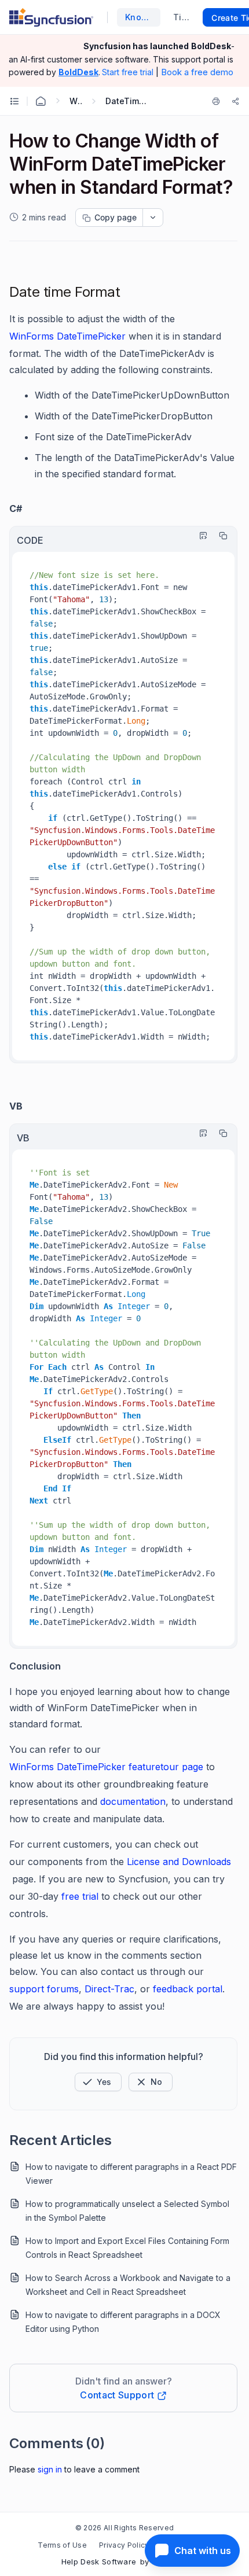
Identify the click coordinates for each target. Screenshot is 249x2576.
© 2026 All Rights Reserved (124, 2528)
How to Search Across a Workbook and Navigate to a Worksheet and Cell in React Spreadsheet (128, 2285)
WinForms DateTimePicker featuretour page (106, 1767)
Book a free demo (197, 72)
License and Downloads (179, 1862)
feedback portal (186, 1989)
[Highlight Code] (200, 536)
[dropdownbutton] (153, 218)
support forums (44, 1989)
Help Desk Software (99, 2562)
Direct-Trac (109, 1989)
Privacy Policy (124, 2545)
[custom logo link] (51, 17)
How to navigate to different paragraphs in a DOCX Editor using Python (123, 2322)
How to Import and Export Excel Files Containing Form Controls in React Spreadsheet (127, 2248)
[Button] (151, 2082)
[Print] (218, 101)
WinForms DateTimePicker (67, 336)
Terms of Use (62, 2545)
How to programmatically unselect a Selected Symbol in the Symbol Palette (127, 2211)
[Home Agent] (41, 101)
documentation (133, 1801)
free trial (80, 1896)
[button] (98, 2082)
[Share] (236, 101)
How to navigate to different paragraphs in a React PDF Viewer (131, 2174)
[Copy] (220, 536)
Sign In (50, 2469)
